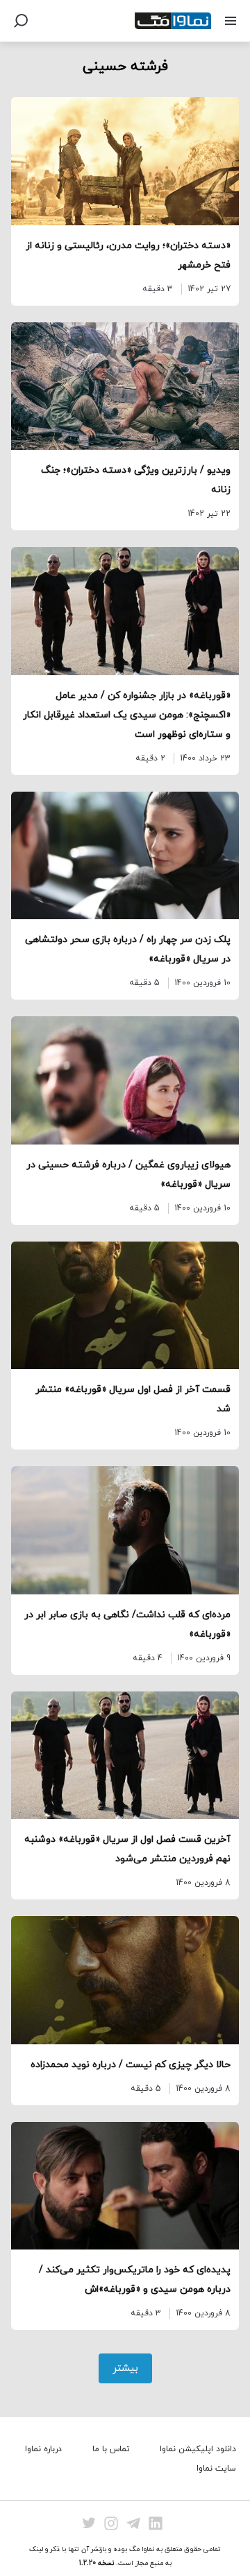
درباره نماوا (43, 2449)
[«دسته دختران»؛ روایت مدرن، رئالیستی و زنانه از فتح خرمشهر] (125, 161)
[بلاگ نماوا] (173, 21)
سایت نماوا (216, 2469)
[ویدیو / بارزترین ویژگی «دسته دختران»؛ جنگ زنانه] (125, 386)
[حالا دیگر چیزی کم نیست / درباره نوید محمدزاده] (125, 1980)
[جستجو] (21, 21)
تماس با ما (111, 2449)
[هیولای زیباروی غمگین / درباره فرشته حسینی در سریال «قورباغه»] (125, 1080)
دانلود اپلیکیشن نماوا (198, 2449)
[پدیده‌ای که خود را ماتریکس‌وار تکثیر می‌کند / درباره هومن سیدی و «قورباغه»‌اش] (125, 2186)
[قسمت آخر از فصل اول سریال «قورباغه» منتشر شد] (125, 1306)
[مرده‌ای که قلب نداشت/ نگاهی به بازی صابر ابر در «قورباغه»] (125, 1530)
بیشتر (125, 2368)
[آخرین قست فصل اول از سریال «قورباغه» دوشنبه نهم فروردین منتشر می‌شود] (125, 1756)
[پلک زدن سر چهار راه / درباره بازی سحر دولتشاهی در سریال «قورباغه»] (125, 856)
